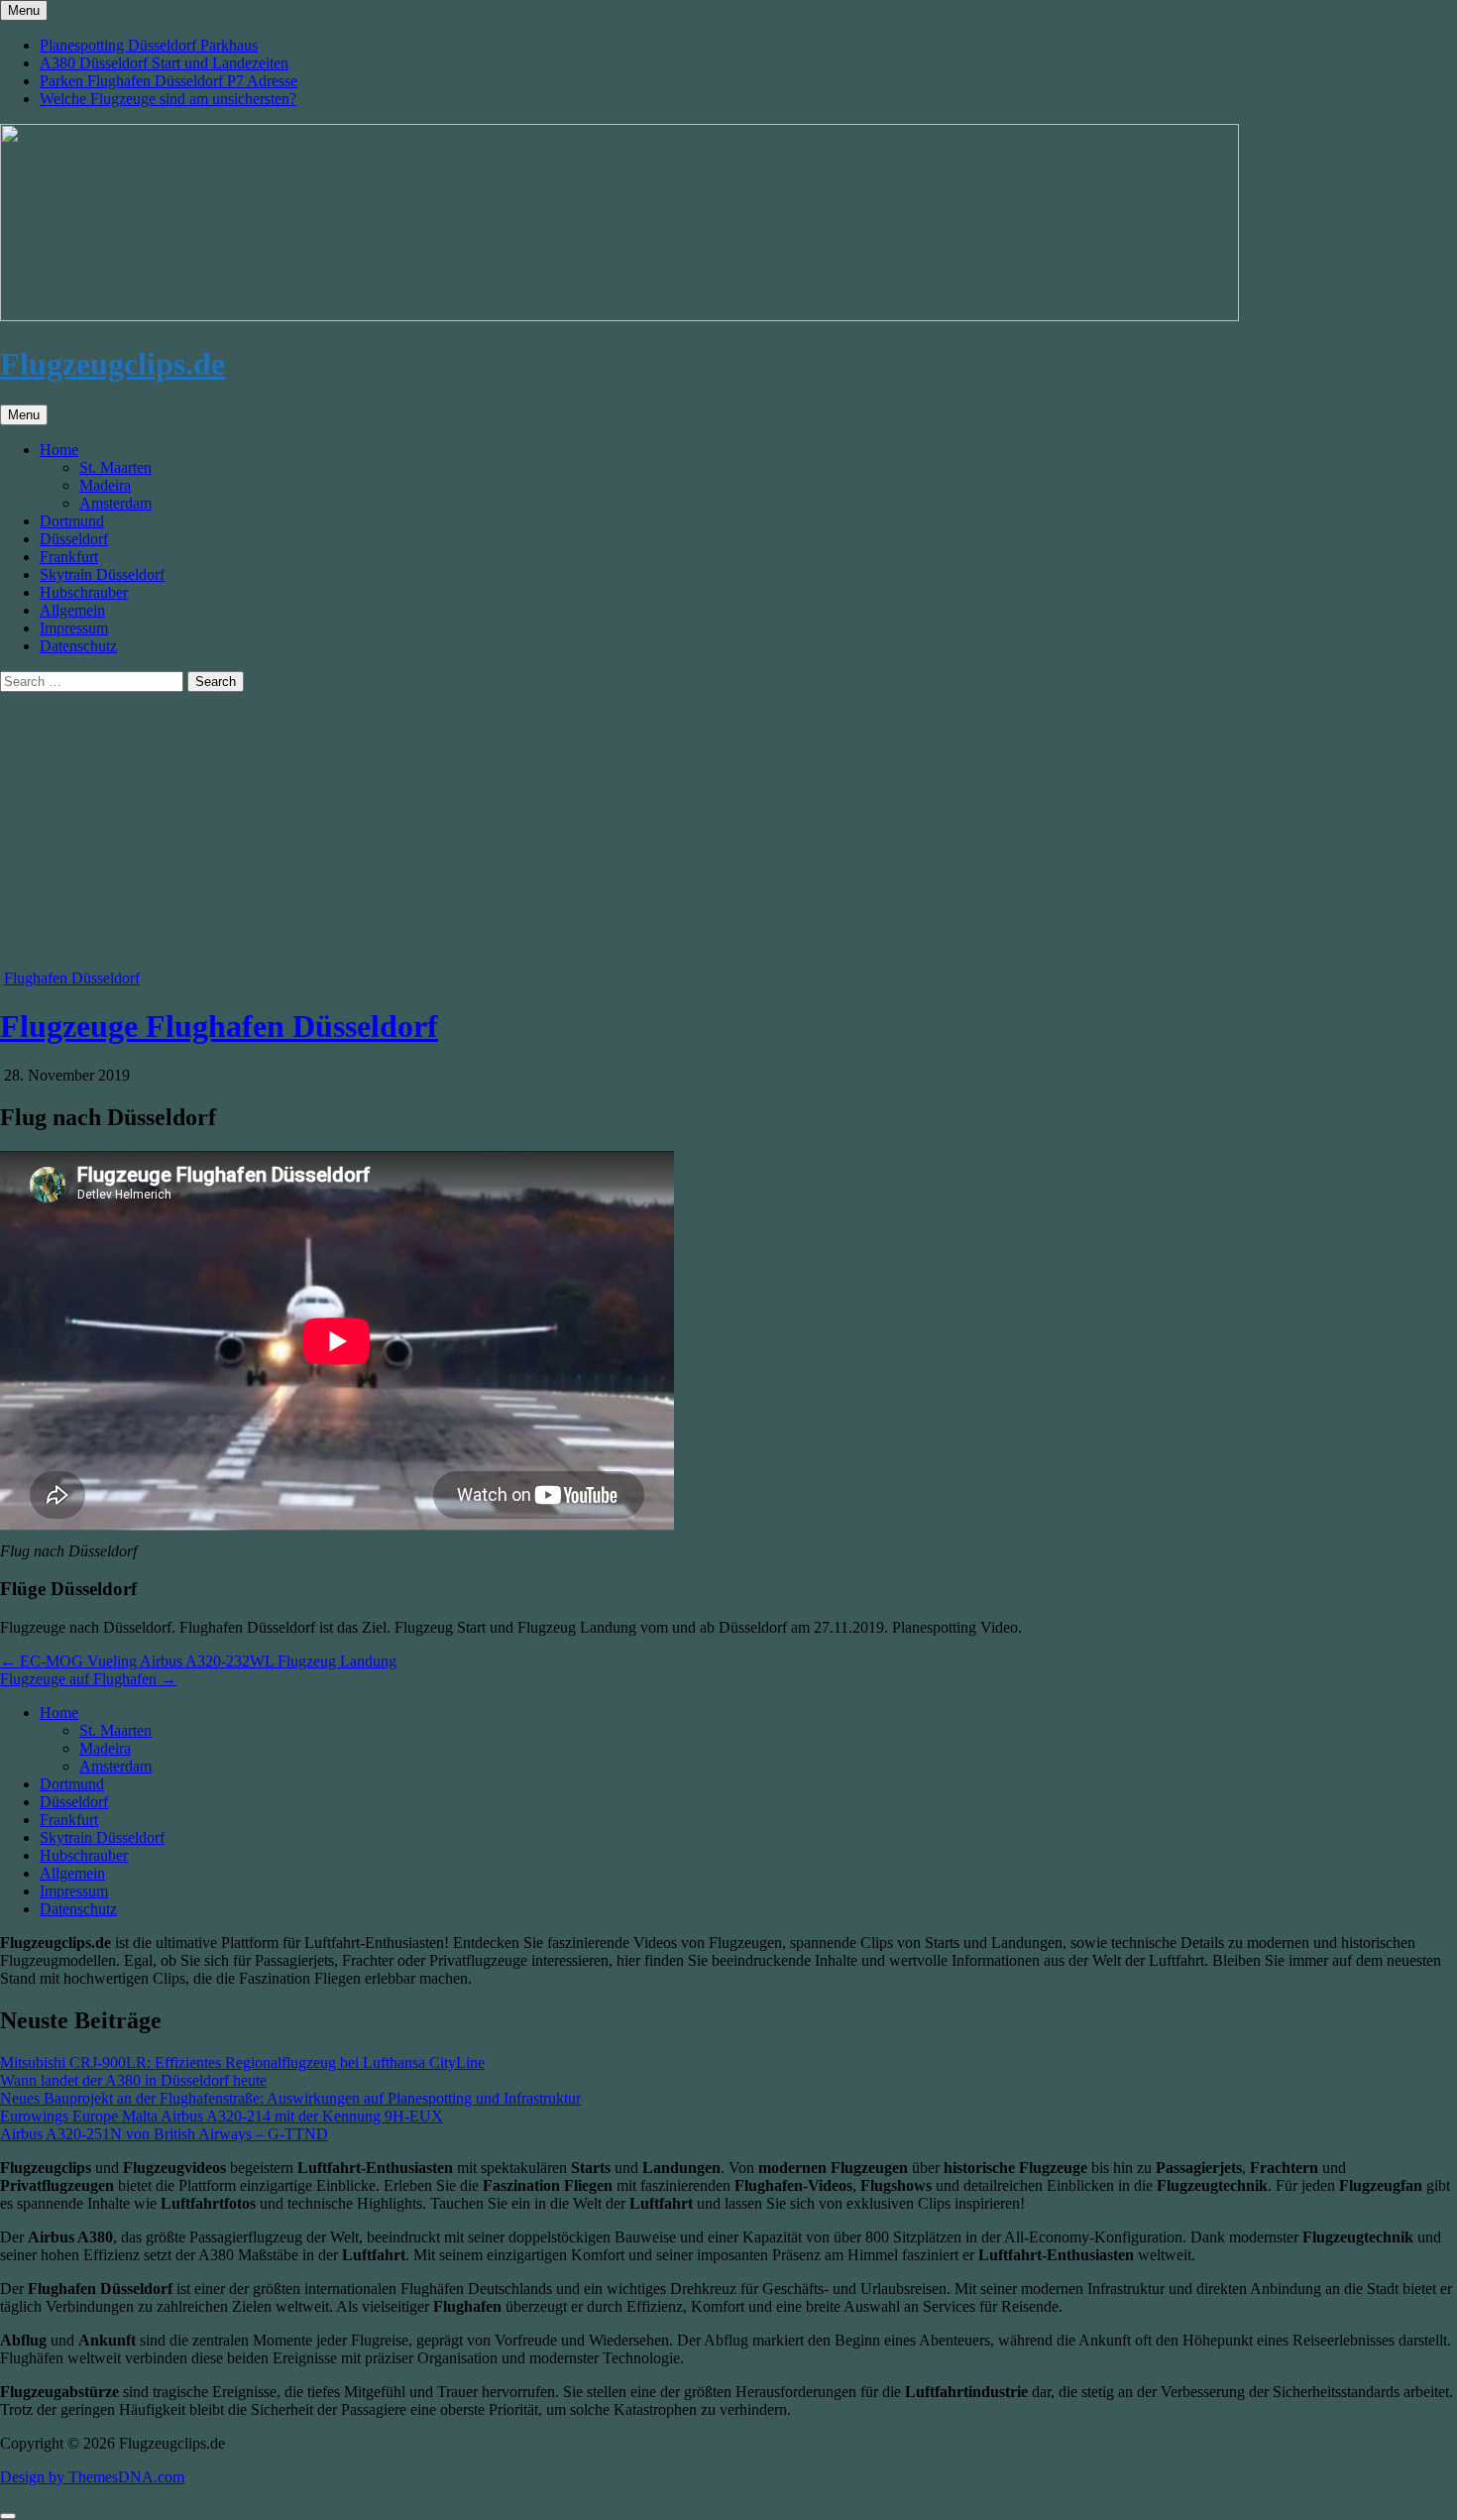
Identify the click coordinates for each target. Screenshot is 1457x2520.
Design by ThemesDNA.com (92, 2477)
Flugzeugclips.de (112, 364)
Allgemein (72, 610)
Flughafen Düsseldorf (72, 978)
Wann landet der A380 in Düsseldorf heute (133, 2080)
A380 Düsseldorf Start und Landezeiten (164, 63)
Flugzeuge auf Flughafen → (88, 1679)
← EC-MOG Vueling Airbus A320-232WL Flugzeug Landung (198, 1661)
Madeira (105, 485)
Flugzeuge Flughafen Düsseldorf (219, 1026)
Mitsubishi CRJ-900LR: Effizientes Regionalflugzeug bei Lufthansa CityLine (242, 2062)
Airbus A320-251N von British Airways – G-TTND (164, 2134)
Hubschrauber (84, 592)
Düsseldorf (74, 539)
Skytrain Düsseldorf (102, 574)
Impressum (74, 628)
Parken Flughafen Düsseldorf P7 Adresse (168, 81)
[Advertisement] (595, 831)
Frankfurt (69, 557)
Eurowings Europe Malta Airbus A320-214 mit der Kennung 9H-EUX (222, 2116)
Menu (24, 10)
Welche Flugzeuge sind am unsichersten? (168, 99)
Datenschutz (78, 646)
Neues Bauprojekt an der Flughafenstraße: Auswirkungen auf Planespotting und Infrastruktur (290, 2098)
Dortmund (72, 521)
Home (59, 450)
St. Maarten (115, 467)
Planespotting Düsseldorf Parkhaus (149, 45)
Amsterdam (115, 503)
